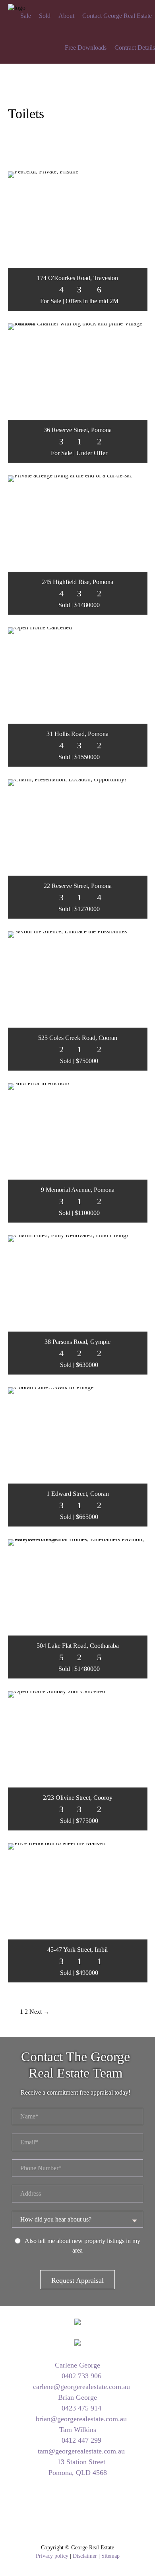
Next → (40, 2012)
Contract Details (135, 48)
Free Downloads (86, 48)
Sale (26, 16)
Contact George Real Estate (117, 16)
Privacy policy (52, 2556)
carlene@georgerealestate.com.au (80, 2387)
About (66, 16)
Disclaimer (85, 2556)
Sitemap (110, 2556)
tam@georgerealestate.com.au (80, 2451)
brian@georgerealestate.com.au (80, 2419)
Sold (45, 16)
